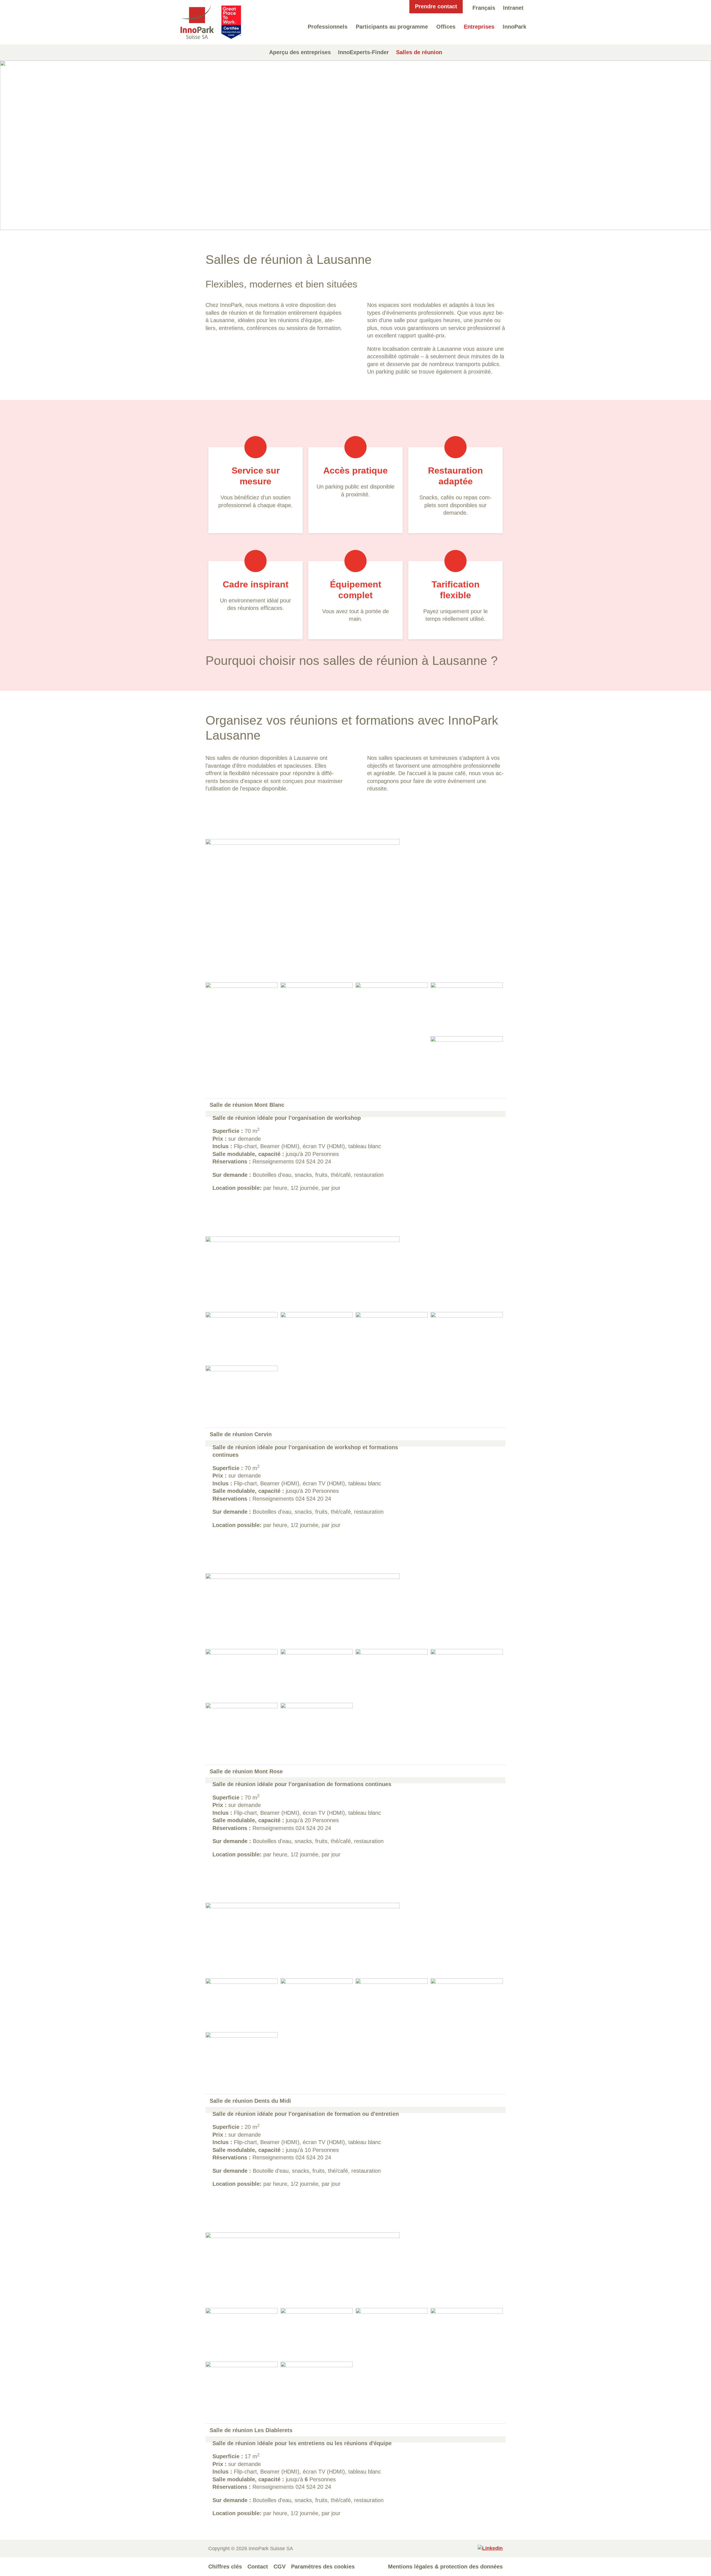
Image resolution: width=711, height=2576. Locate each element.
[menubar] (484, 8)
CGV (280, 2567)
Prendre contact (436, 6)
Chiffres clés (225, 2567)
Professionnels (328, 27)
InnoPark (515, 27)
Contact (258, 2567)
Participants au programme (392, 27)
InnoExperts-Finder (363, 52)
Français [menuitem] (484, 8)
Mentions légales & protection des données (445, 2567)
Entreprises (479, 27)
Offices (446, 27)
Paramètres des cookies (323, 2567)
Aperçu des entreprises (300, 52)
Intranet (513, 8)
